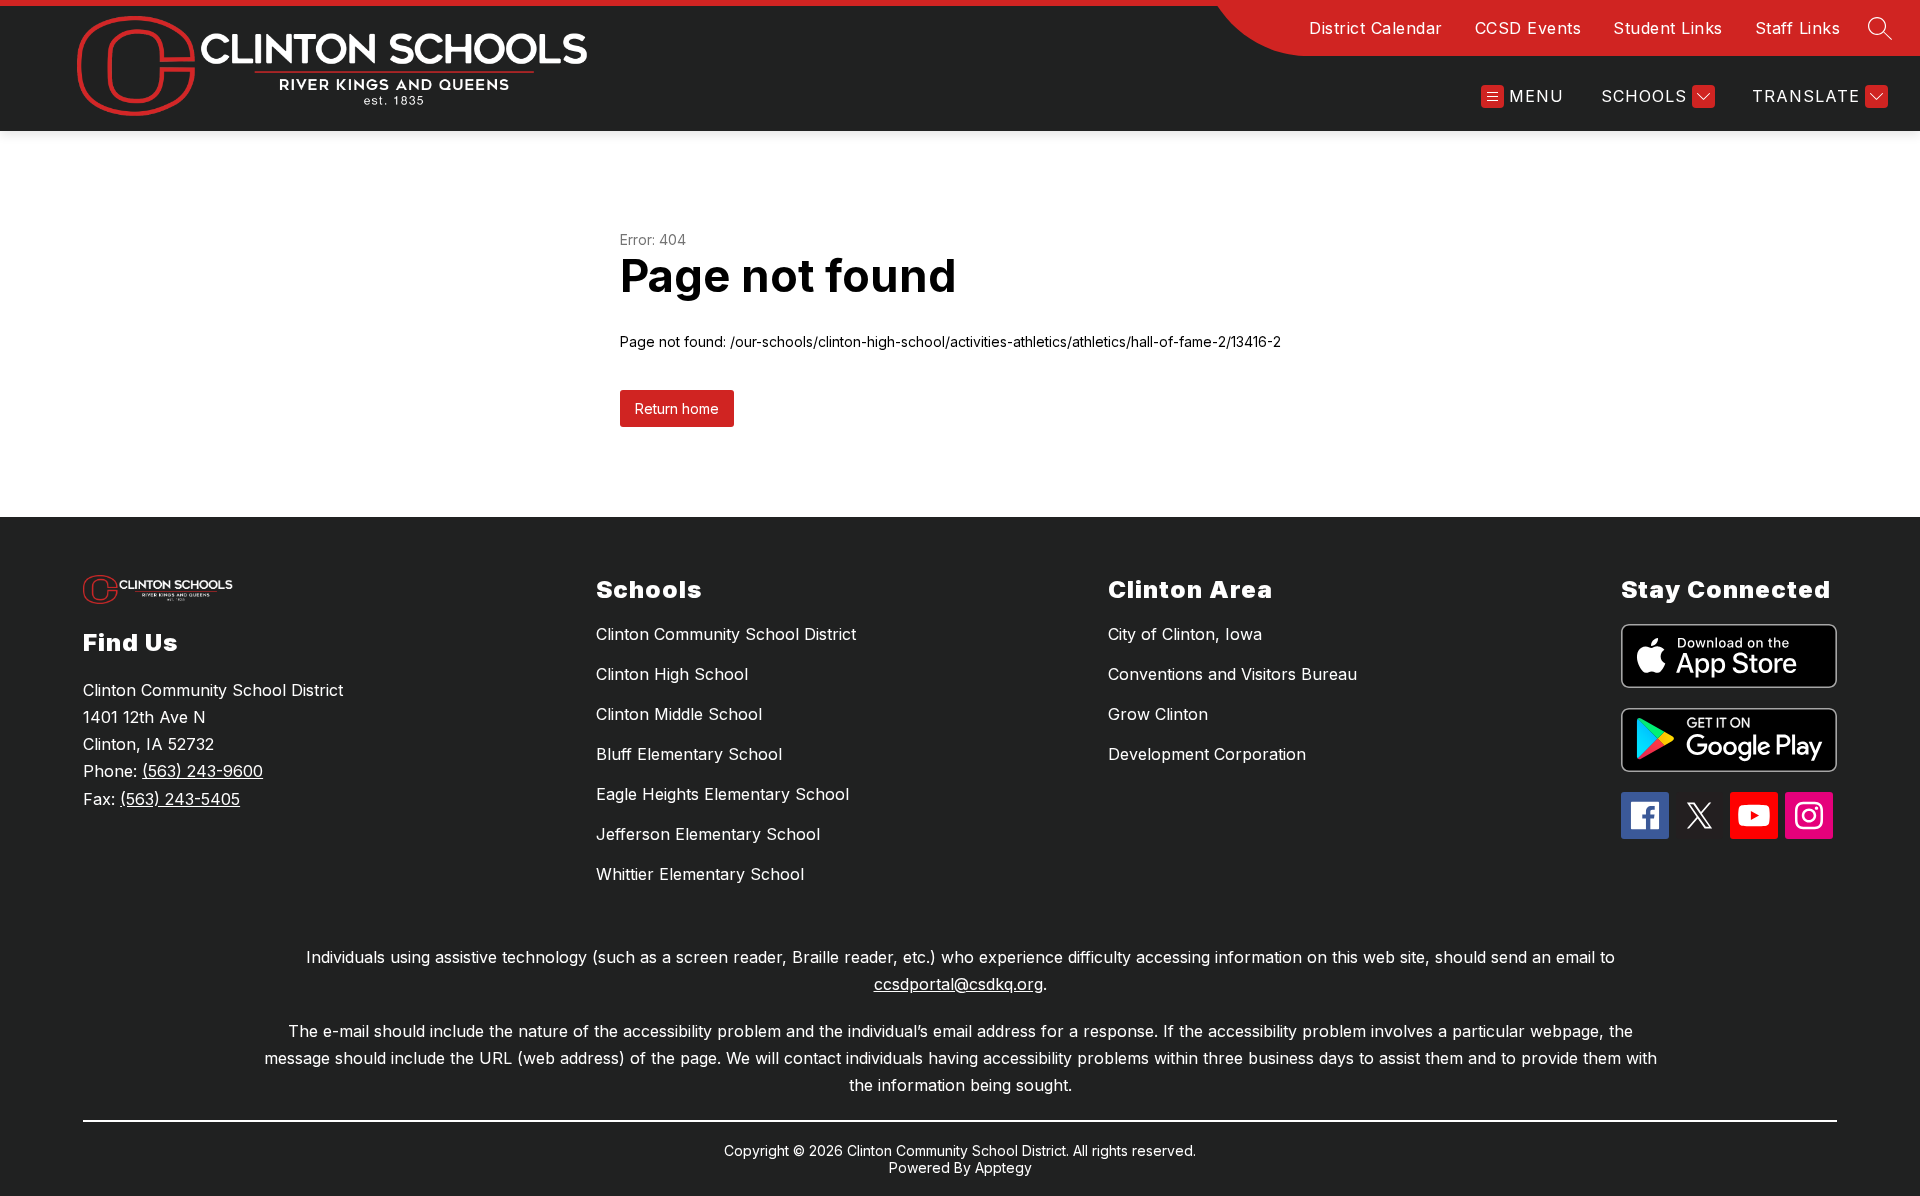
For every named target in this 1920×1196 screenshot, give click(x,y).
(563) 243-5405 (180, 799)
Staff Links (1798, 28)
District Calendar (1376, 28)
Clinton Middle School (679, 714)
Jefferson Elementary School (708, 834)
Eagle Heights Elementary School (722, 794)
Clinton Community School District (726, 634)
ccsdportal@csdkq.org (958, 984)
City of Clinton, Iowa (1185, 634)
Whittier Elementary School (700, 874)
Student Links (1668, 28)
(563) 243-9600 (202, 771)
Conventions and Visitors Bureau (1232, 674)
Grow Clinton (1158, 714)
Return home (677, 408)
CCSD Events (1528, 28)
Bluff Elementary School (689, 754)
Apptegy (1003, 1167)
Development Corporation (1207, 754)
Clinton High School (672, 674)
